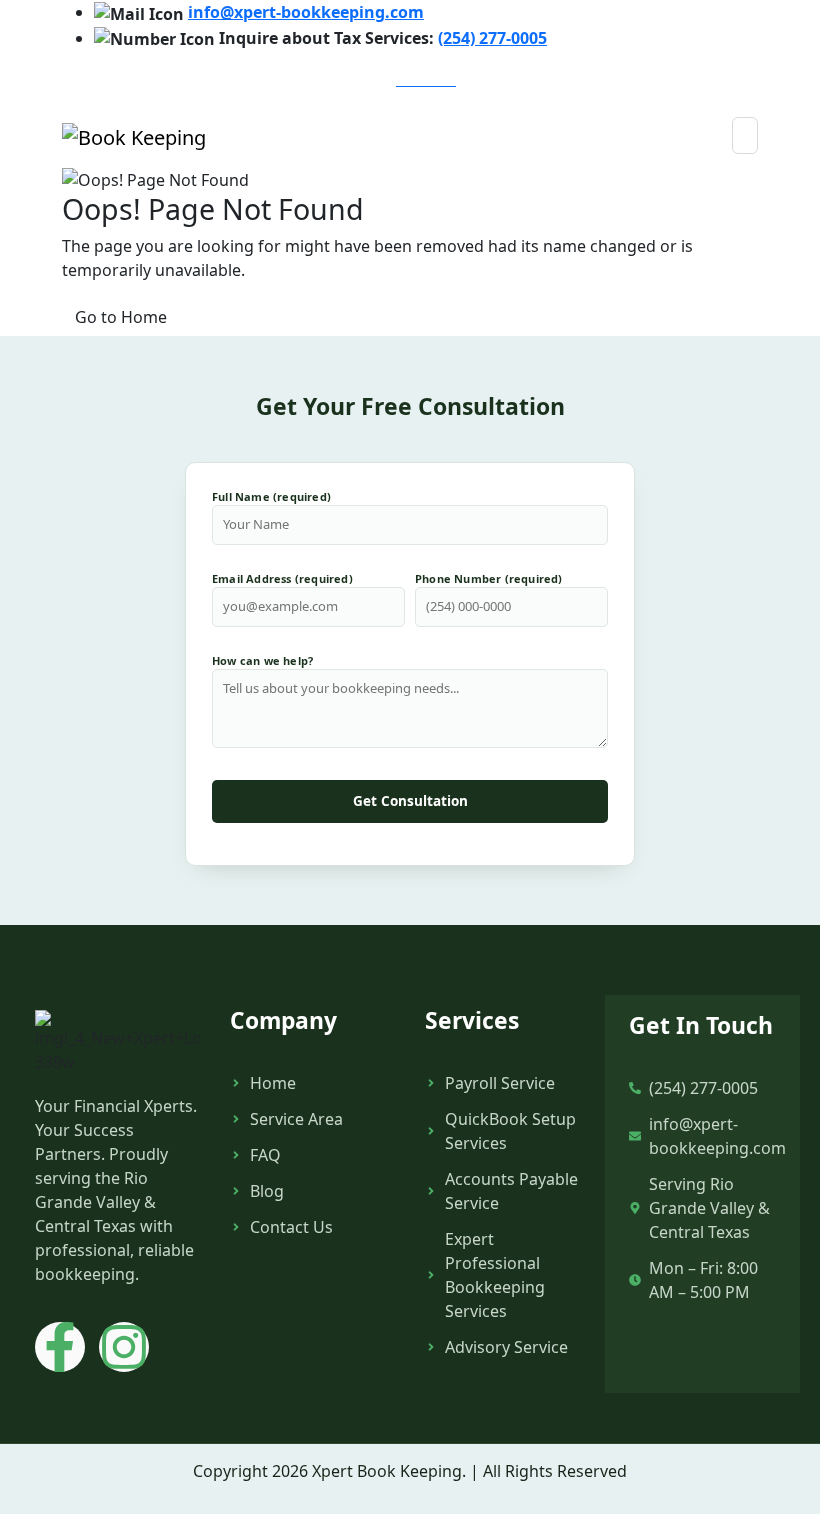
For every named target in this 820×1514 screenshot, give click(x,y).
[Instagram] (124, 1347)
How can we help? (262, 660)
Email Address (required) (282, 578)
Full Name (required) (271, 496)
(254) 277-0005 (492, 38)
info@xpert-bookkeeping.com (306, 12)
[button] (745, 135)
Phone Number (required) (489, 578)
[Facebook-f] (60, 1347)
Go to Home (121, 317)
